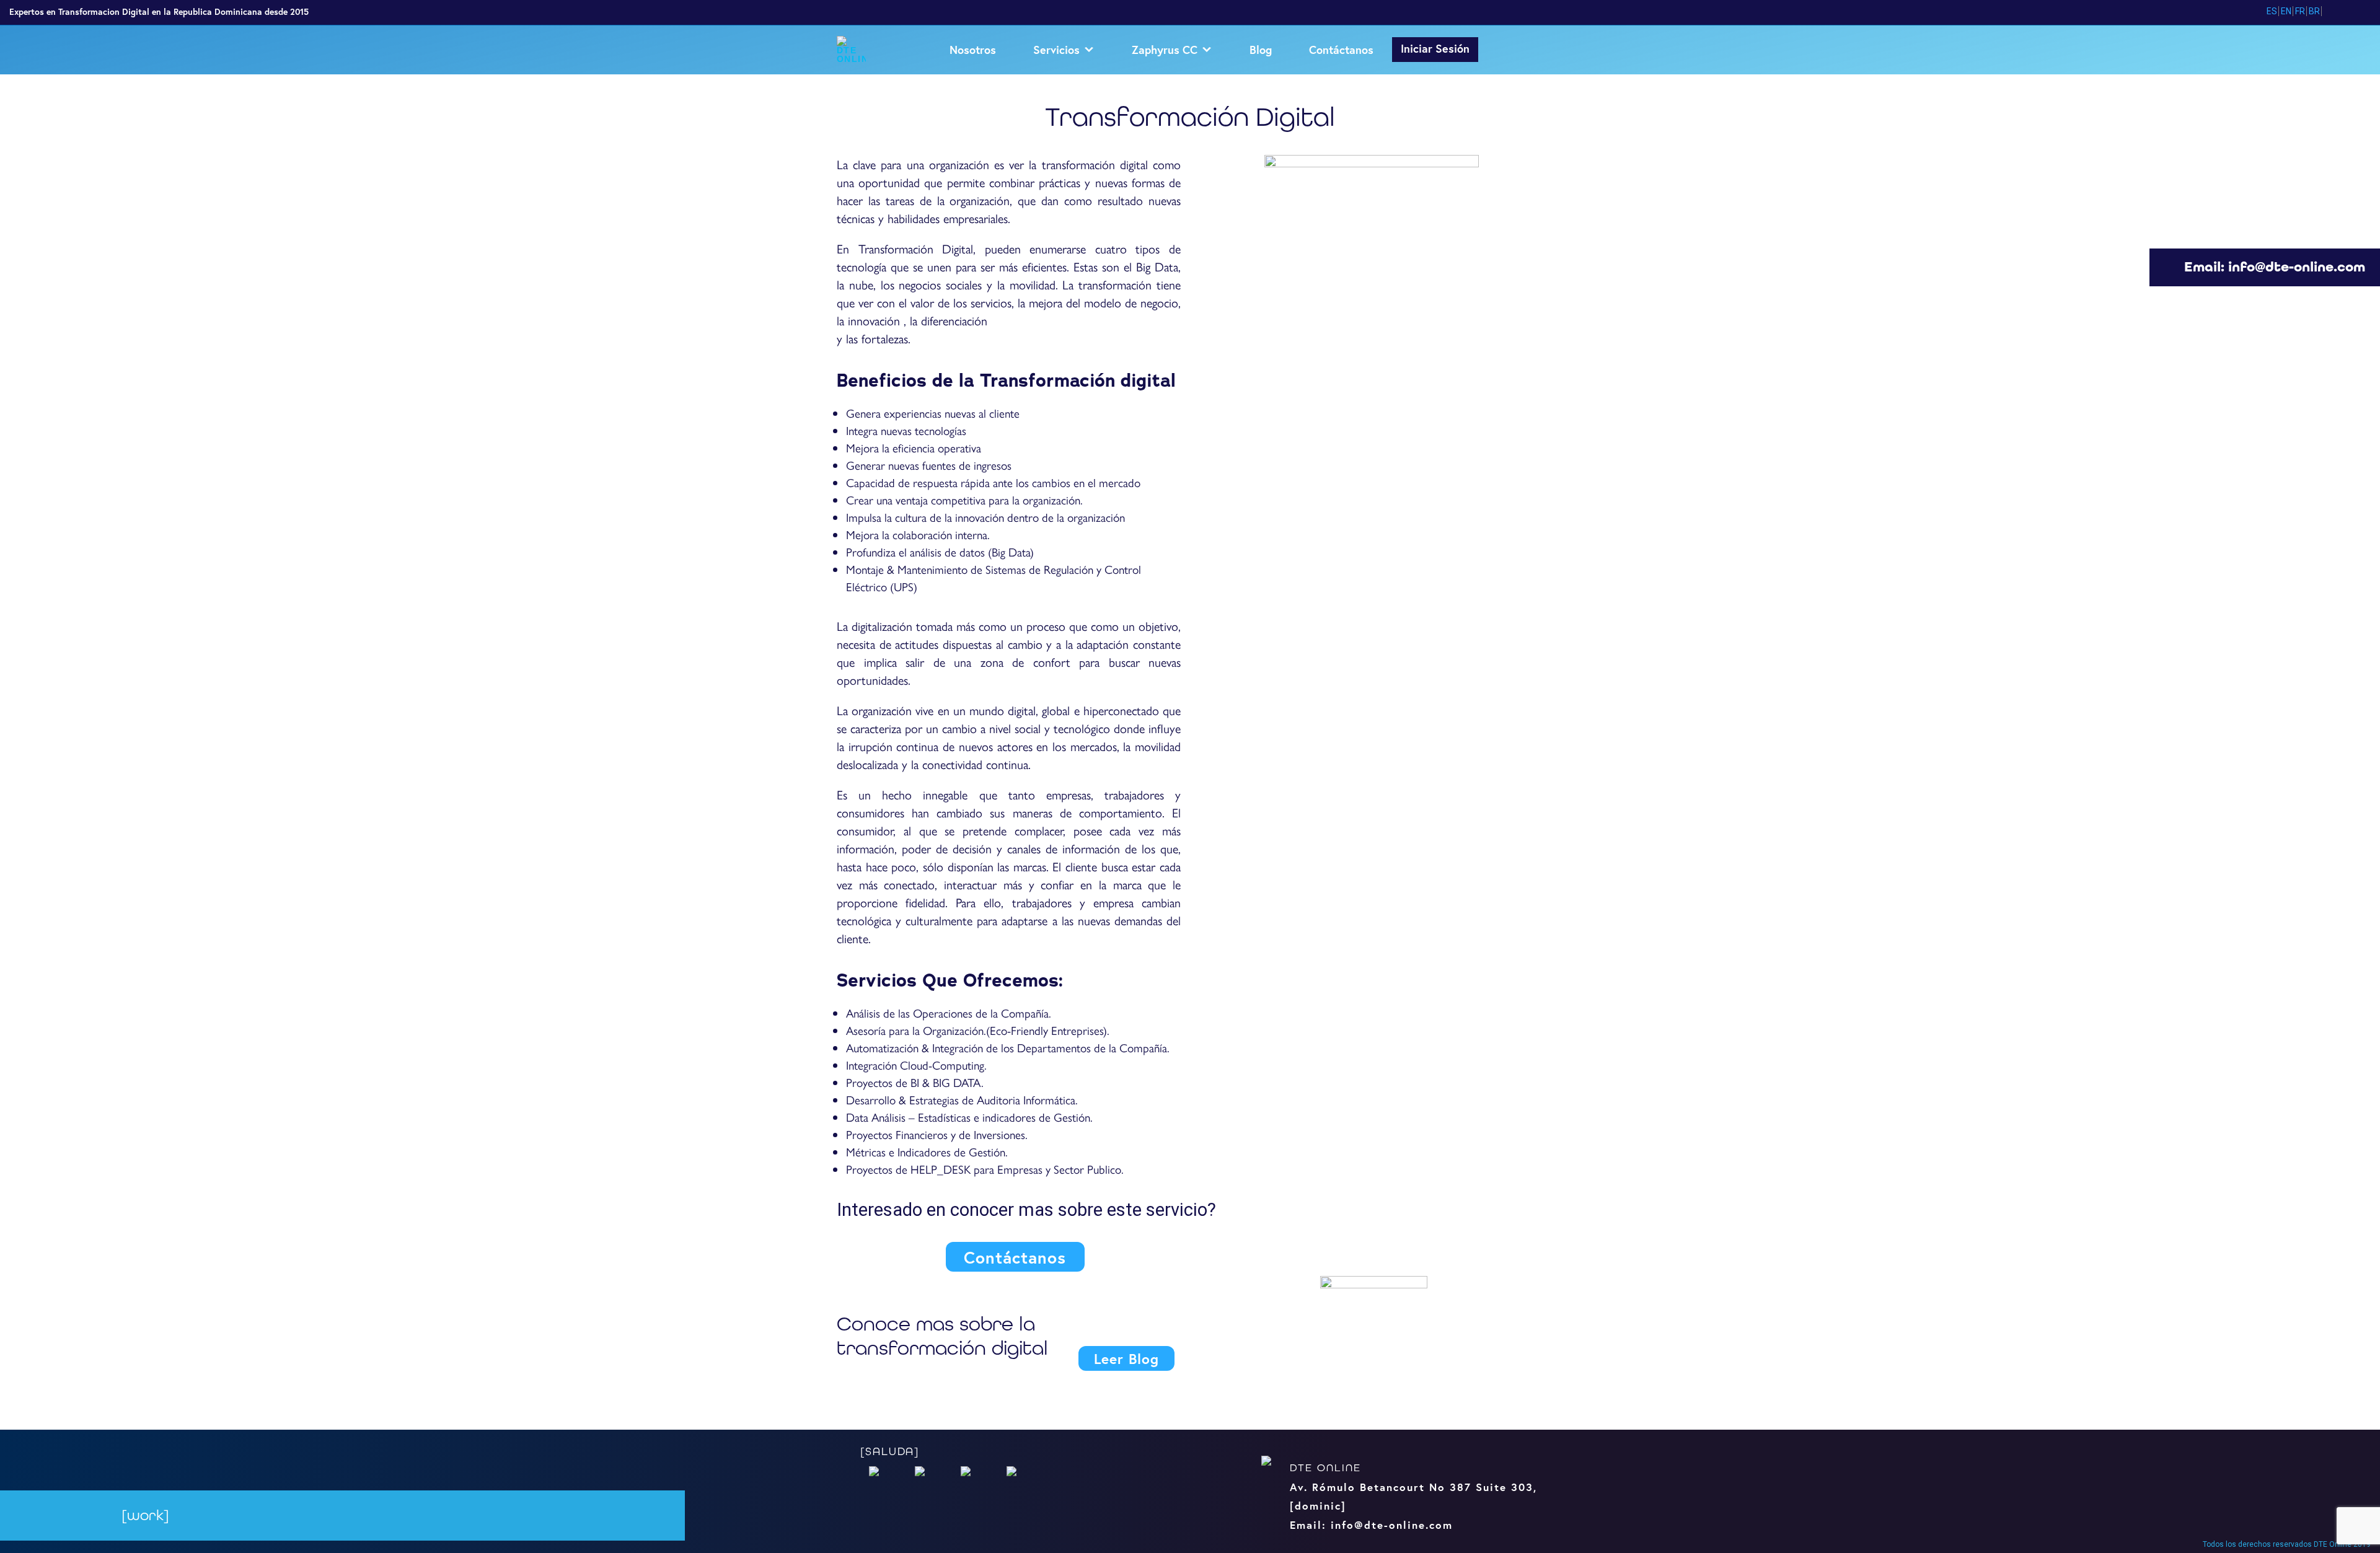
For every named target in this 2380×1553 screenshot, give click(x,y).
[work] (145, 1516)
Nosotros (973, 50)
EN (2286, 11)
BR (2314, 11)
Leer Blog (1126, 1358)
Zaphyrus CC (1165, 50)
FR (2300, 11)
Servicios (1056, 50)
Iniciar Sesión (1435, 48)
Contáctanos (1341, 50)
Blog (1261, 50)
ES (2272, 11)
